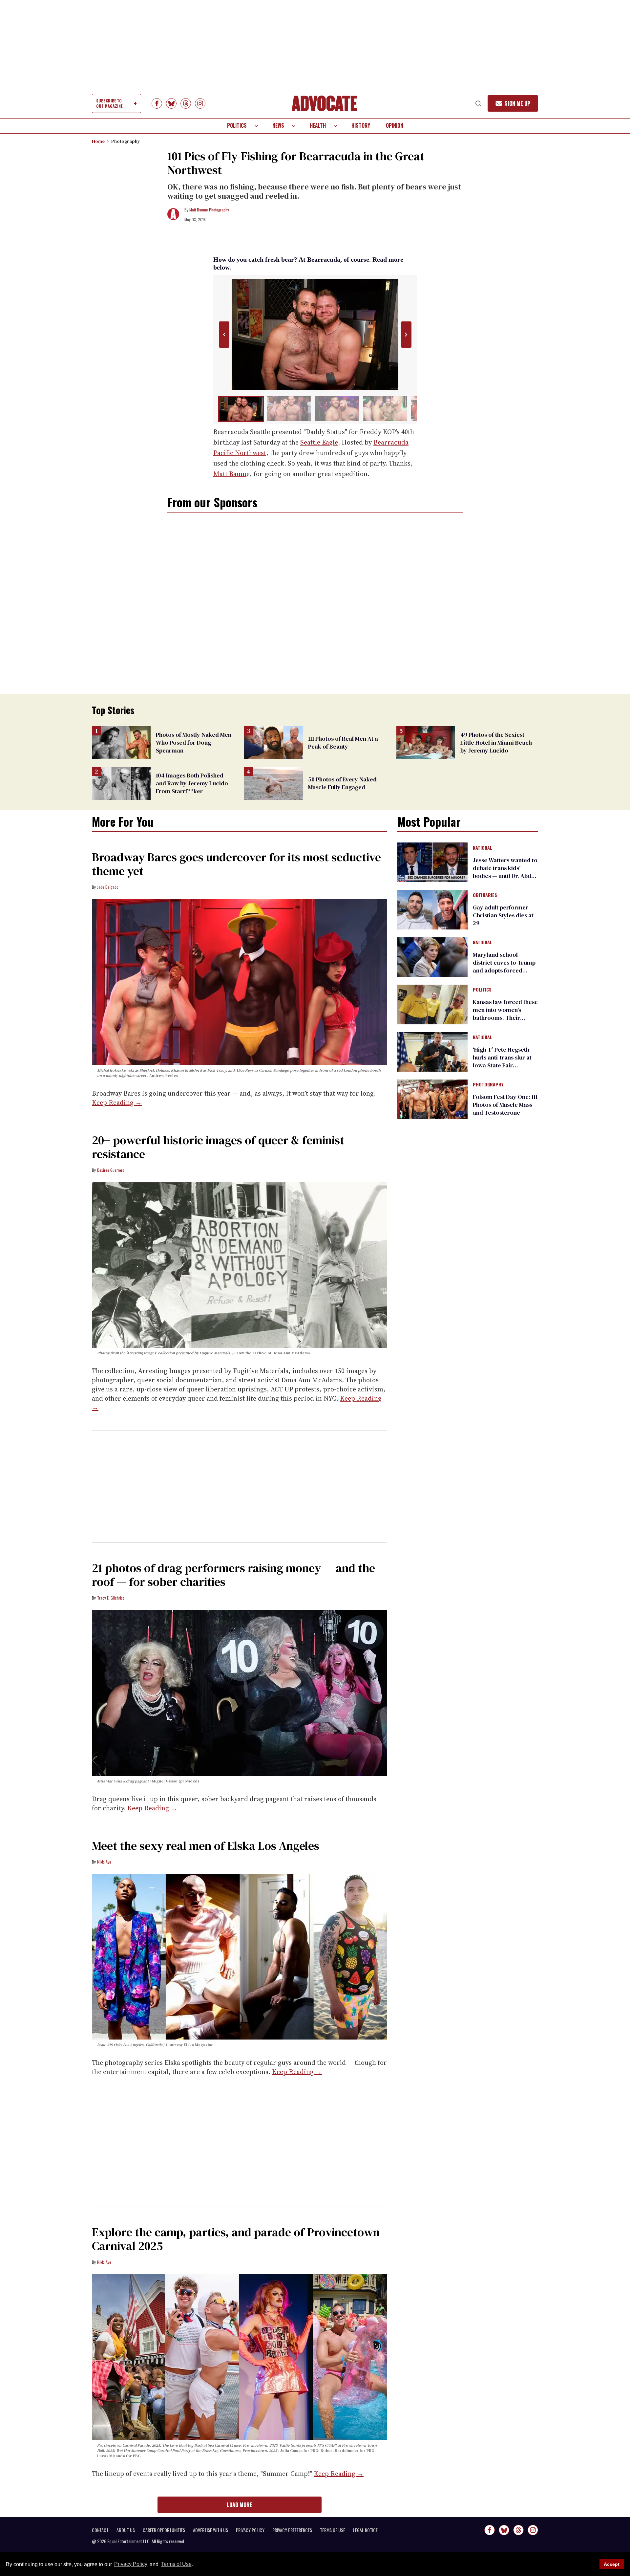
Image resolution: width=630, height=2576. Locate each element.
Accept (612, 2564)
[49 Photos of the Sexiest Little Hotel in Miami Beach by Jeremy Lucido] (426, 742)
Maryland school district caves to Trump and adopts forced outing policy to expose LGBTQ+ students (504, 970)
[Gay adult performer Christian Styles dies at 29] (432, 909)
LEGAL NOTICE (365, 2530)
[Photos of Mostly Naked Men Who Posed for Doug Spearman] (121, 742)
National (483, 848)
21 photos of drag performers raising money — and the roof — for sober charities (233, 1575)
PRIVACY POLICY (250, 2530)
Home (98, 141)
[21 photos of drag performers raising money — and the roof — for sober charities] (239, 1692)
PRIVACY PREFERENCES (292, 2530)
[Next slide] (406, 335)
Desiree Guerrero (111, 1170)
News (278, 125)
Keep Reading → (117, 1102)
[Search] (478, 103)
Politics (237, 125)
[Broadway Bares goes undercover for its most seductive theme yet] (239, 982)
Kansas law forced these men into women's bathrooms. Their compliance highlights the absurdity (505, 1018)
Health (318, 125)
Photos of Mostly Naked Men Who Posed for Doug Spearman (194, 742)
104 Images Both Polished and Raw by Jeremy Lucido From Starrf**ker (192, 783)
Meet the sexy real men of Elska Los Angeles (206, 1846)
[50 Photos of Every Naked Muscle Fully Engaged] (273, 783)
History (361, 125)
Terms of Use (176, 2564)
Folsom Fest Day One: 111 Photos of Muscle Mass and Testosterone (505, 1105)
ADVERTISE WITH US (210, 2530)
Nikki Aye (104, 1862)
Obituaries (485, 895)
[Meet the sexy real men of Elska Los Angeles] (239, 1956)
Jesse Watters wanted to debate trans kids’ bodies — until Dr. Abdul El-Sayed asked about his (505, 876)
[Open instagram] (200, 103)
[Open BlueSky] (171, 103)
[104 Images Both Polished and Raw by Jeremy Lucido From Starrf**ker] (121, 783)
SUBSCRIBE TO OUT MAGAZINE (109, 103)
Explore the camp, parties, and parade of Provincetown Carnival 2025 (236, 2239)
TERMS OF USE (333, 2530)
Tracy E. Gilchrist (110, 1598)
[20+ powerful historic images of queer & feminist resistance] (239, 1264)
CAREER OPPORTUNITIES (164, 2530)
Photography (126, 141)
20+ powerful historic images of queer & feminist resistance (218, 1147)
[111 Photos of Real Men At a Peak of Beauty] (273, 742)
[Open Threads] (186, 103)
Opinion (395, 125)
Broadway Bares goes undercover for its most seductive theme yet (236, 864)
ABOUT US (126, 2530)
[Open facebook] (157, 103)
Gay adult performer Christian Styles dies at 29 (503, 915)
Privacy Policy (131, 2564)
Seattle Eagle (319, 442)
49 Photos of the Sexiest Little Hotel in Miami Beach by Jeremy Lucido (496, 742)
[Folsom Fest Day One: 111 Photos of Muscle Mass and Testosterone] (432, 1099)
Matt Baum (230, 474)
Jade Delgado (108, 887)
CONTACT (100, 2530)
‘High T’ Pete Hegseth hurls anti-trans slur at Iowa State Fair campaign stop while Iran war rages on (502, 1065)
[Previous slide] (224, 335)
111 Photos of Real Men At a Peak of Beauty (343, 742)
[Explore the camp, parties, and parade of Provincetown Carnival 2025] (239, 2357)
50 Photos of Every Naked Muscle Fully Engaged (342, 783)
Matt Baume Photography (209, 210)
